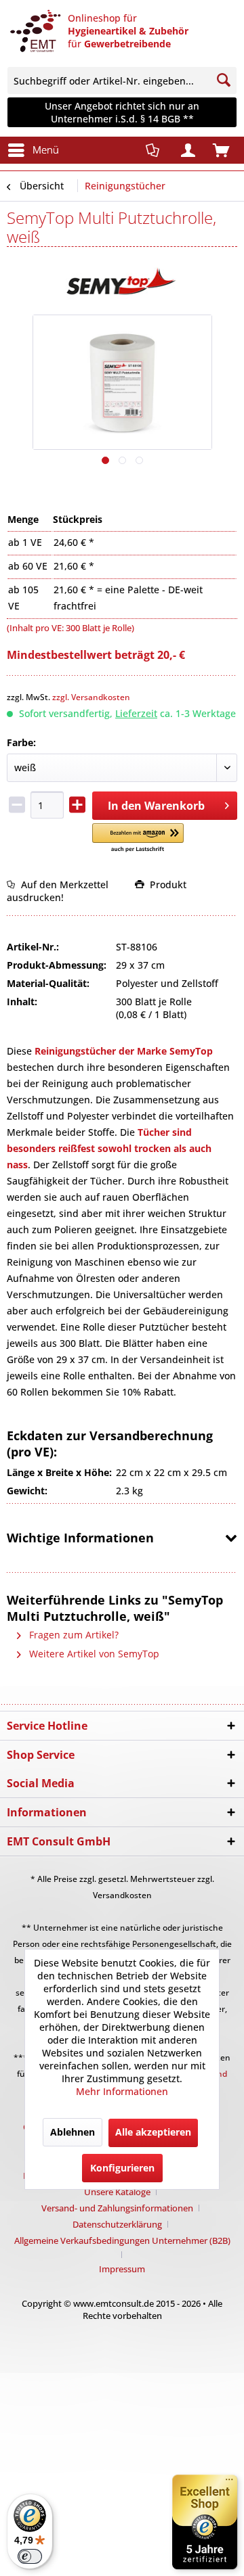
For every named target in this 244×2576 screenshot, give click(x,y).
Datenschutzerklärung (117, 2224)
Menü (46, 149)
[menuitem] (122, 80)
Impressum (122, 2269)
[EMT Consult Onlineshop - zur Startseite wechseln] (34, 37)
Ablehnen (73, 2132)
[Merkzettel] (156, 150)
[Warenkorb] (222, 152)
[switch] (30, 2556)
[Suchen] (224, 80)
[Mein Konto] (189, 152)
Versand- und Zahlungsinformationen (117, 2208)
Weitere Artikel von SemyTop (93, 1654)
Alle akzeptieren (153, 2132)
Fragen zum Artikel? (73, 1635)
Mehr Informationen (122, 2091)
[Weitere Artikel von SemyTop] (122, 284)
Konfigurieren (122, 2168)
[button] (138, 838)
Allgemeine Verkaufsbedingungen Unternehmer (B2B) (122, 2240)
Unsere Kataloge (117, 2192)
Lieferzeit (136, 713)
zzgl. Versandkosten (91, 697)
